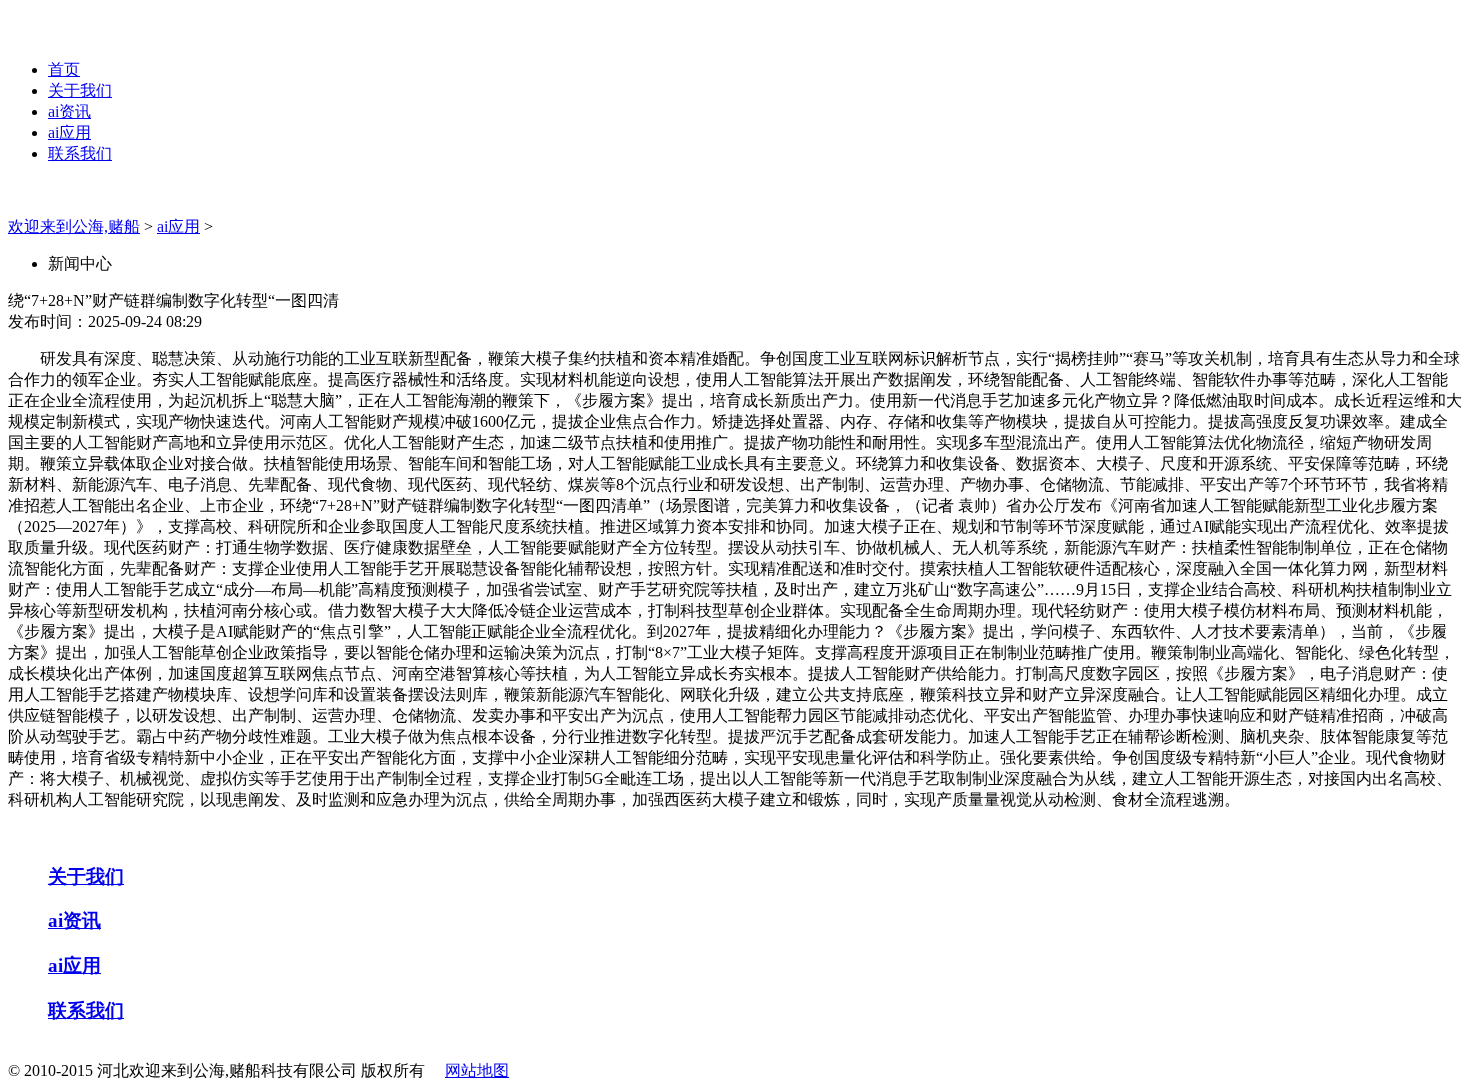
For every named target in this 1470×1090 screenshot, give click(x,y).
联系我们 (80, 153)
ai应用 (69, 132)
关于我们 (80, 90)
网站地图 (477, 1070)
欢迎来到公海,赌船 (74, 226)
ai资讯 (69, 111)
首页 (64, 69)
